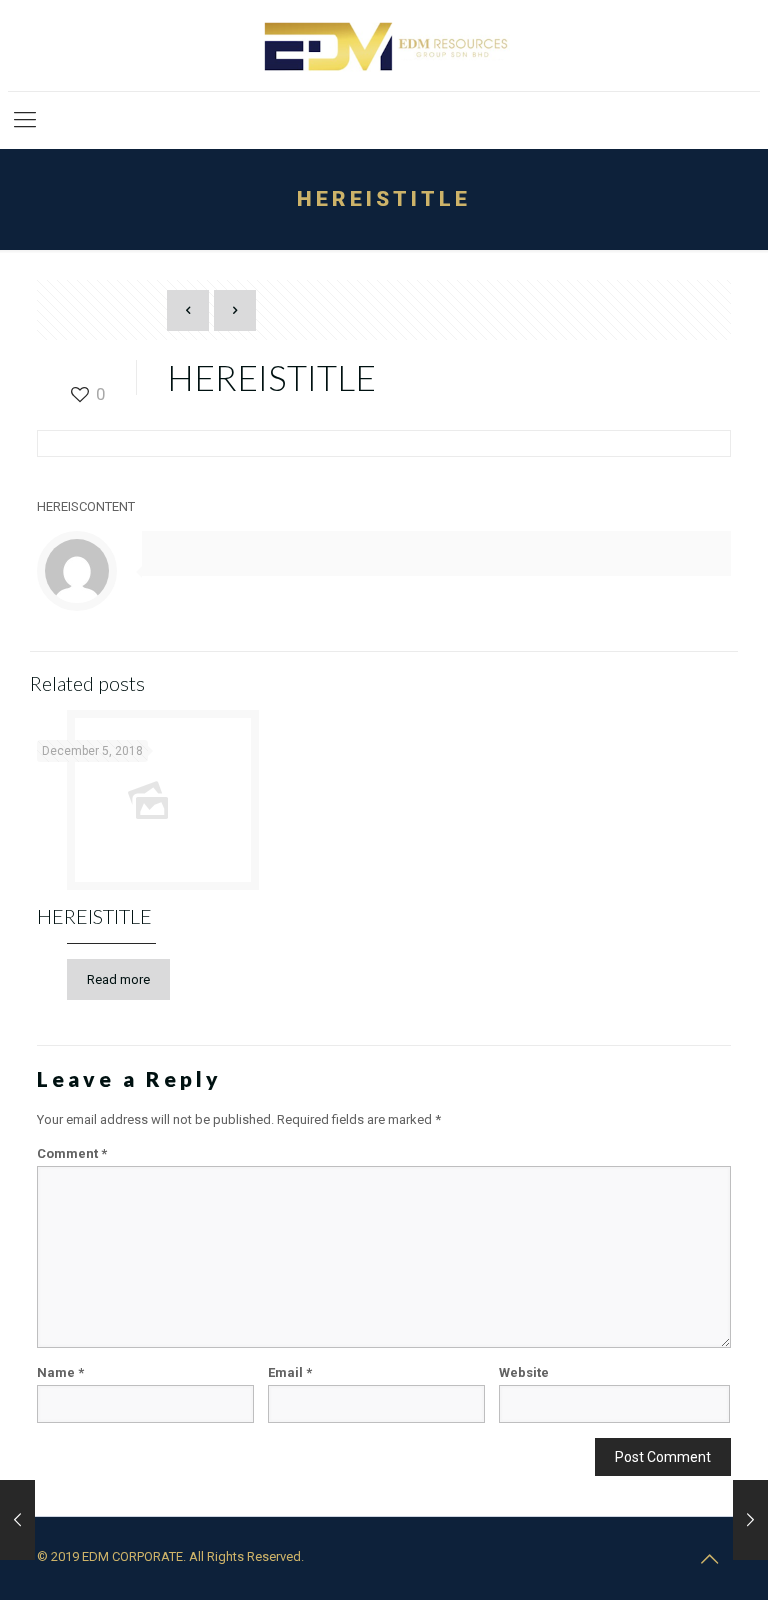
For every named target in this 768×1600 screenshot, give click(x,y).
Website (524, 1372)
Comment (72, 1153)
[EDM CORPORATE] (383, 45)
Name (60, 1372)
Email (290, 1372)
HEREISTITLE (94, 916)
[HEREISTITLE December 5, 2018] (17, 1520)
